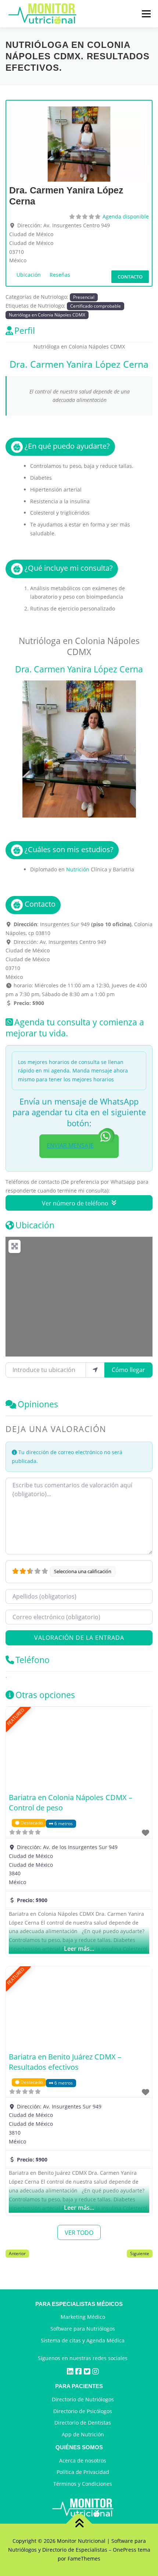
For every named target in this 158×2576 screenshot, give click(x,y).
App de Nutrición (83, 2434)
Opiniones (38, 1404)
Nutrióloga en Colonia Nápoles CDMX (47, 315)
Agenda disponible (126, 216)
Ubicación (29, 275)
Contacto (130, 277)
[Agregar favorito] (146, 1833)
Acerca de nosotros (83, 2460)
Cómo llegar (128, 1370)
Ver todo (79, 2233)
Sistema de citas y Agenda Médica (83, 2340)
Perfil (25, 330)
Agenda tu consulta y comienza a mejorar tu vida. (75, 1028)
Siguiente (140, 2253)
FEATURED (16, 1717)
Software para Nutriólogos (83, 2329)
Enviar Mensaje (70, 1145)
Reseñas (60, 275)
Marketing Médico (83, 2317)
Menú (146, 14)
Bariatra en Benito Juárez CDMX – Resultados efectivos (65, 2062)
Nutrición (78, 869)
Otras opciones (45, 1695)
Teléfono (33, 1660)
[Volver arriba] (79, 2524)
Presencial (84, 297)
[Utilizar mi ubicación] (95, 1370)
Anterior (17, 2253)
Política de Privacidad (83, 2472)
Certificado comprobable (96, 306)
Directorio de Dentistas (83, 2423)
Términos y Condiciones (83, 2484)
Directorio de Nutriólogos (83, 2399)
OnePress (125, 2550)
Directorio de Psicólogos (83, 2411)
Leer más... (79, 1949)
